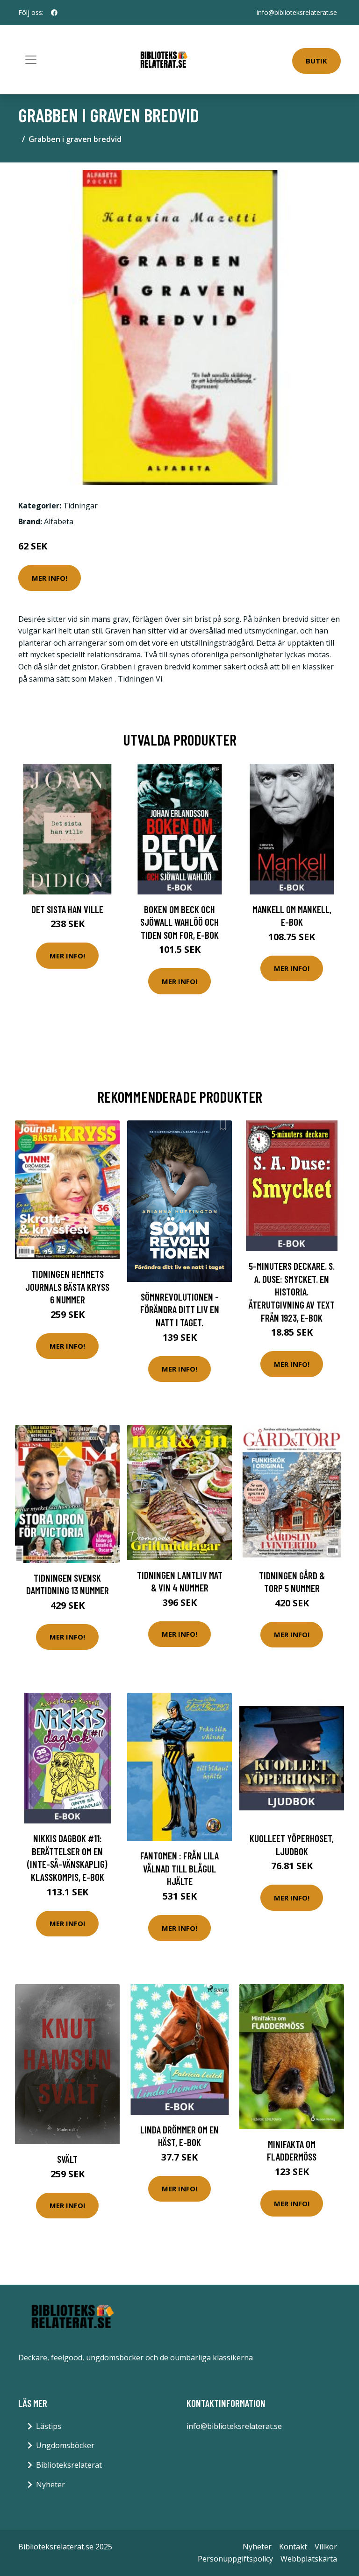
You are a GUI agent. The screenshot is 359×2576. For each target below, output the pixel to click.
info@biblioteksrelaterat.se (297, 12)
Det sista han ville (67, 909)
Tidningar (80, 506)
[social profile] (54, 13)
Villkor (326, 2547)
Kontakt (293, 2547)
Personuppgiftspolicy (235, 2559)
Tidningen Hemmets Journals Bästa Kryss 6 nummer (67, 1287)
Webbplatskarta (309, 2559)
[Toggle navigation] (31, 60)
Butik (316, 61)
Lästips (49, 2426)
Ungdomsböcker (65, 2445)
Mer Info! (50, 578)
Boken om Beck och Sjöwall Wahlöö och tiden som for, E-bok (179, 922)
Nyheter (50, 2485)
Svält (67, 2159)
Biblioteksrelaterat (69, 2465)
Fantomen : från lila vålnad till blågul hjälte (179, 1868)
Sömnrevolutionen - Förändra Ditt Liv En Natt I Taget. (180, 1309)
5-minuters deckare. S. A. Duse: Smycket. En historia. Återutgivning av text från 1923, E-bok (292, 1292)
